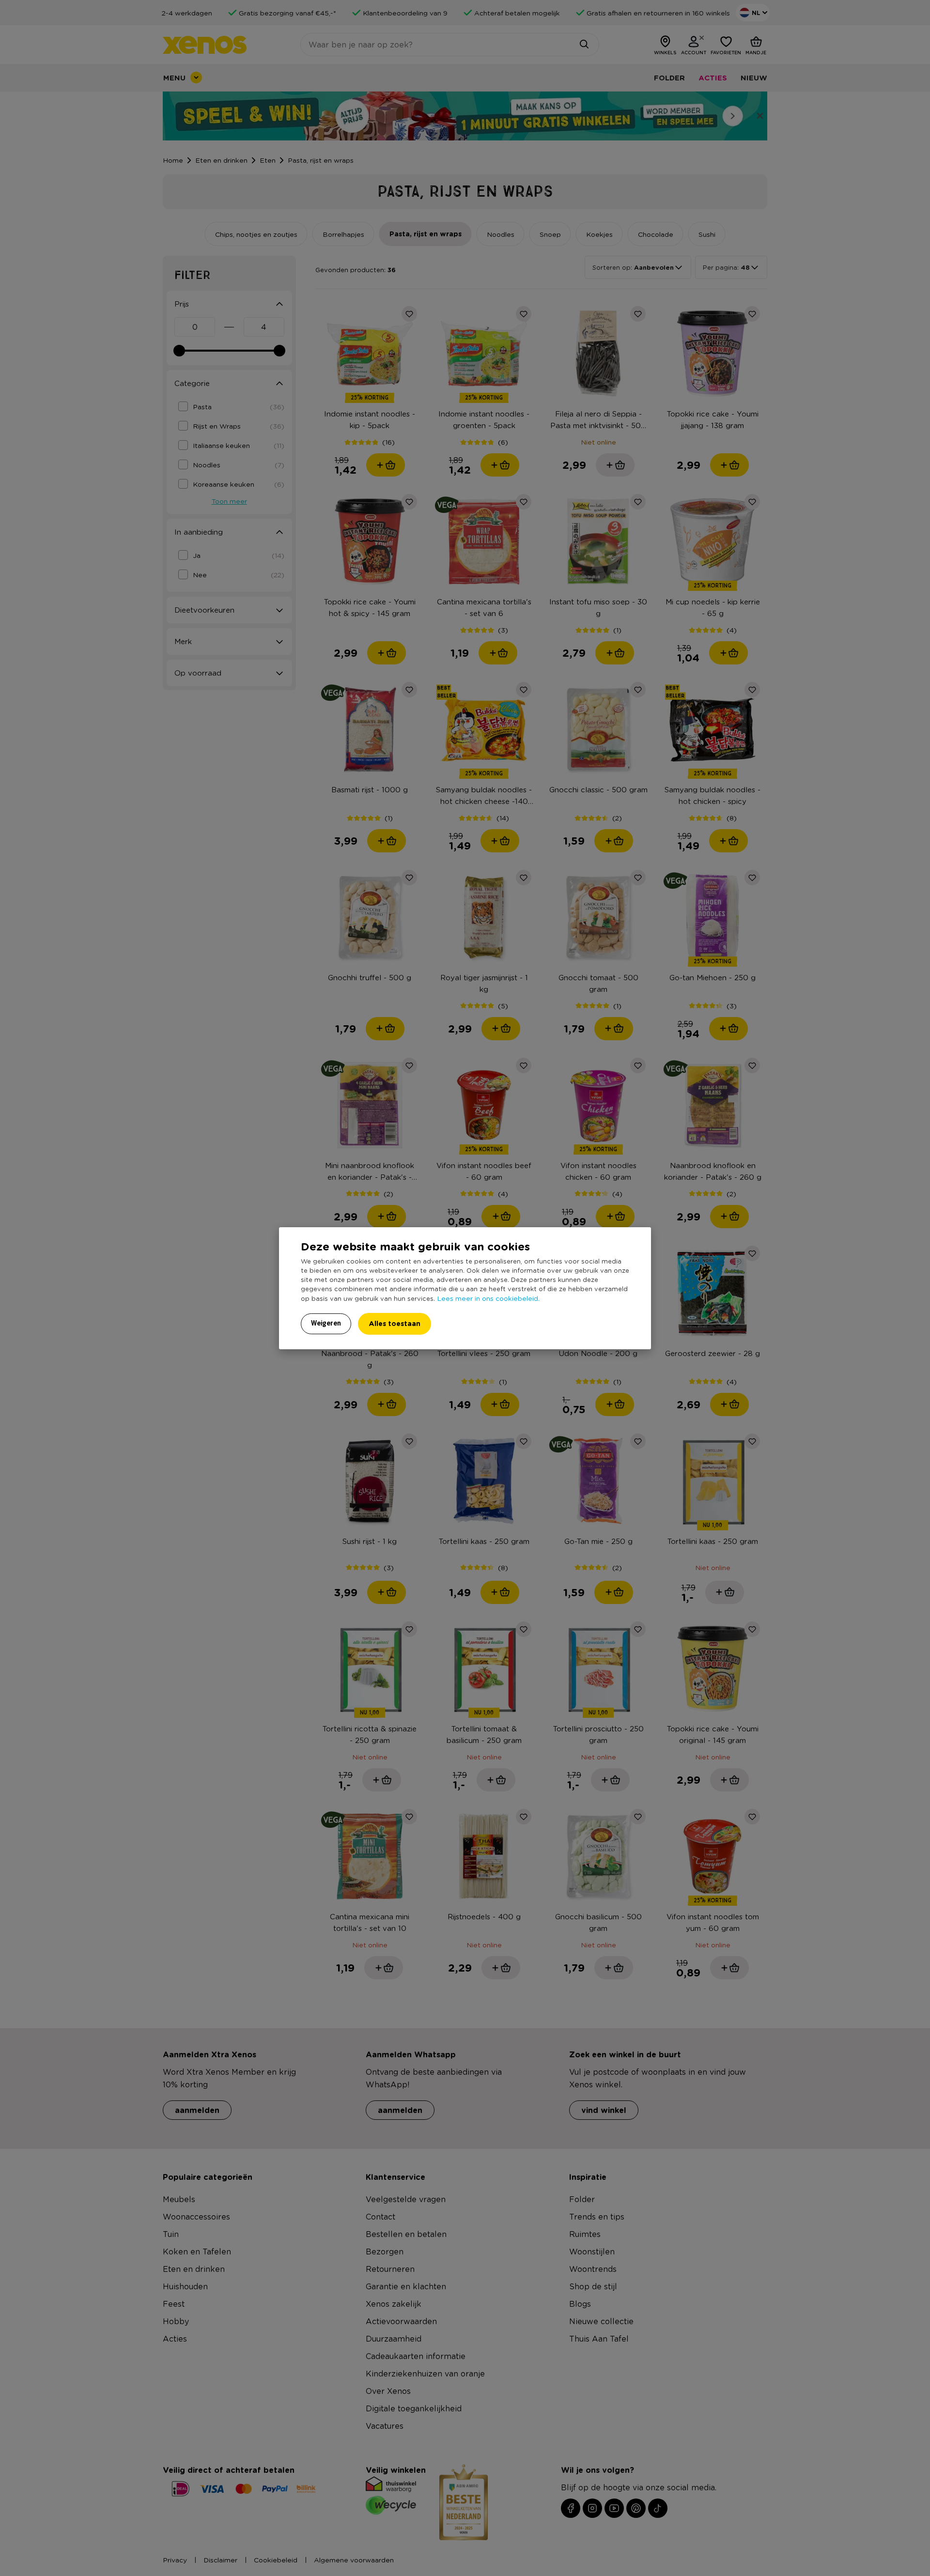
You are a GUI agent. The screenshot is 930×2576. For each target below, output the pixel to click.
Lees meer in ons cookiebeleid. (488, 1298)
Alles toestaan (395, 1323)
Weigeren (326, 1323)
